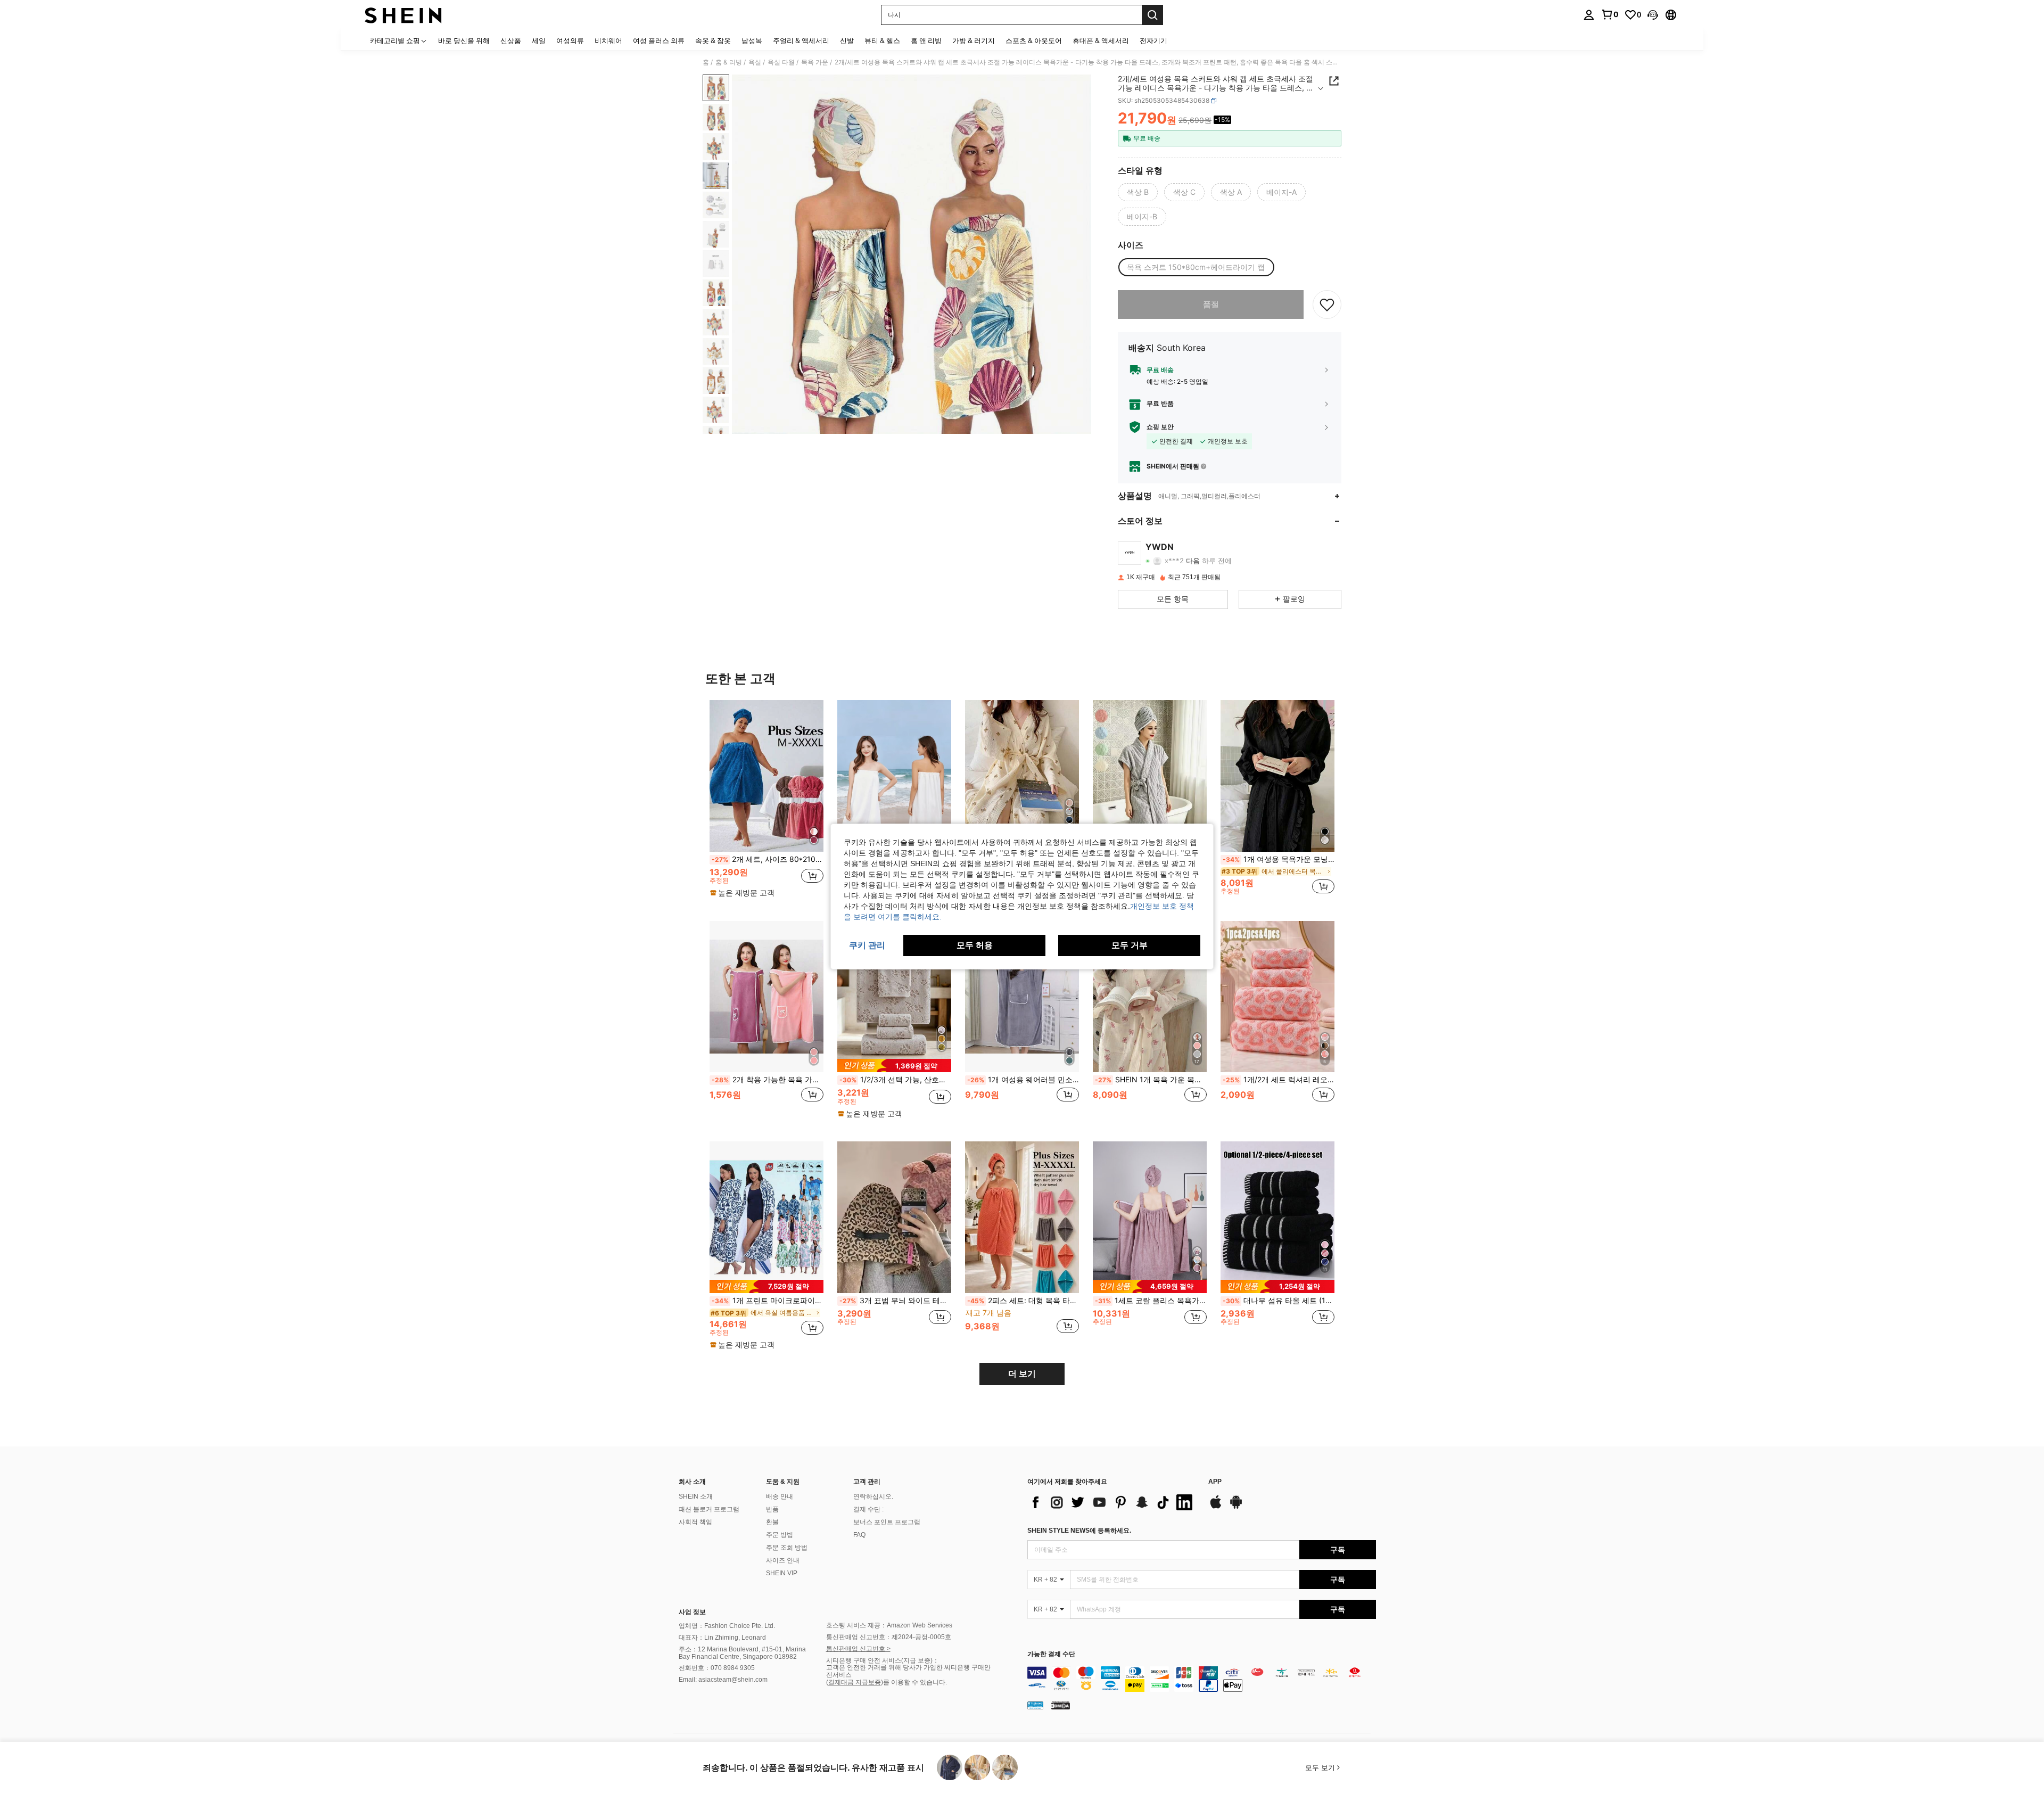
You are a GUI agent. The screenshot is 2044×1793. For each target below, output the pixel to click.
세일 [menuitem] (539, 40)
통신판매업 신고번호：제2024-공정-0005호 (889, 1637)
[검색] (1152, 15)
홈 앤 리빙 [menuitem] (926, 40)
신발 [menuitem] (847, 40)
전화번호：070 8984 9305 (717, 1668)
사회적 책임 (695, 1522)
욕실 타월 (781, 62)
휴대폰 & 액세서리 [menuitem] (1101, 40)
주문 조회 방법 (787, 1548)
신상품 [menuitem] (511, 40)
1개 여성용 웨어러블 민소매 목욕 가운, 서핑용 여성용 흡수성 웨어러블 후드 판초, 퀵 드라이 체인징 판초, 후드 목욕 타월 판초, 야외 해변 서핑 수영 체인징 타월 (1023, 1080)
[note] (744, 893)
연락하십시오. (873, 1496)
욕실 (755, 62)
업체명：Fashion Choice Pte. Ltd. (727, 1626)
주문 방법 (780, 1535)
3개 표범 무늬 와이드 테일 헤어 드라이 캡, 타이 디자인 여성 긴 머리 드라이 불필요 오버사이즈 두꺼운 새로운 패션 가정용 (895, 1301)
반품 (772, 1509)
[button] (1653, 15)
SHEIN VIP (782, 1573)
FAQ (859, 1535)
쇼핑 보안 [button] (1160, 427)
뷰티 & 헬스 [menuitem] (882, 40)
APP (1215, 1482)
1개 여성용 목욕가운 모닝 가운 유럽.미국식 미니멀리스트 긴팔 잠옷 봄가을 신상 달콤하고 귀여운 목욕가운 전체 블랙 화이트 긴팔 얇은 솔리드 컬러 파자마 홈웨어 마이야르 (1279, 859)
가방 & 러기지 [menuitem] (974, 40)
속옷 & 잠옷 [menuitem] (713, 40)
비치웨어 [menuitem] (608, 40)
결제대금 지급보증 (855, 1682)
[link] (1610, 14)
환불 (772, 1522)
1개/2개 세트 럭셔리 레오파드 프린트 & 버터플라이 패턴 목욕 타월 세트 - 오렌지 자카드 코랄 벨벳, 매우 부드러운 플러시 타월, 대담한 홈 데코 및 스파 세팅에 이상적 (1279, 1080)
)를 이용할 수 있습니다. (914, 1682)
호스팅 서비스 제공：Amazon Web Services (889, 1625)
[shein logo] (403, 15)
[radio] (1138, 192)
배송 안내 (780, 1496)
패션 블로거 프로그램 (709, 1509)
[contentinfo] (1202, 1679)
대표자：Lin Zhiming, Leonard (722, 1638)
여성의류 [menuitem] (570, 40)
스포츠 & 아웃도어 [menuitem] (1034, 40)
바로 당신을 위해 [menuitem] (464, 40)
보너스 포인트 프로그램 (887, 1522)
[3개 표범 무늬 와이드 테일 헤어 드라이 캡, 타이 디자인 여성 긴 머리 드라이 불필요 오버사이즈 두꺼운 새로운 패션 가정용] (894, 1217)
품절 (1211, 304)
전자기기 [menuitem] (1153, 40)
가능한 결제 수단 (1051, 1654)
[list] (1112, 1502)
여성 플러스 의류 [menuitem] (659, 40)
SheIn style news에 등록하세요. (1079, 1531)
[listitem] (767, 802)
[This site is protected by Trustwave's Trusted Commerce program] (1035, 1705)
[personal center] (1589, 15)
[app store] (1216, 1507)
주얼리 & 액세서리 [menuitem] (801, 40)
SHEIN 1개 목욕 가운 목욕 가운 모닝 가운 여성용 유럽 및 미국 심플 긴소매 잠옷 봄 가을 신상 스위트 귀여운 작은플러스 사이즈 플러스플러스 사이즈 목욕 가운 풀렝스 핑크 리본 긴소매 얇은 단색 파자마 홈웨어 (1151, 1080)
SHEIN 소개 (696, 1496)
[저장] (1327, 305)
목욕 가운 (815, 62)
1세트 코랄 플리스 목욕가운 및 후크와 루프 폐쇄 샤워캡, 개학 (1151, 1301)
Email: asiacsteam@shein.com (723, 1680)
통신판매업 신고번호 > (858, 1649)
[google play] (1236, 1507)
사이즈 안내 (783, 1560)
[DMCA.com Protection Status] (1061, 1705)
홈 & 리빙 (729, 62)
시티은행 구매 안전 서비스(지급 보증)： (883, 1660)
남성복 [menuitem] (752, 40)
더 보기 (1022, 1374)
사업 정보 (692, 1612)
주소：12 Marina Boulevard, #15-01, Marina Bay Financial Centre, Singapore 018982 (742, 1653)
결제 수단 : (868, 1509)
